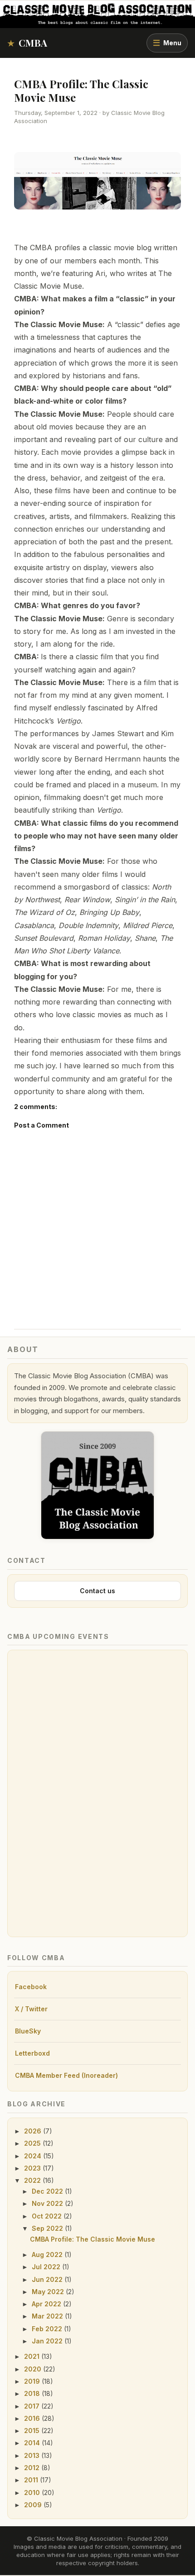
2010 (33, 2493)
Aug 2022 (48, 2255)
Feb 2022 (48, 2329)
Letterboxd (32, 2053)
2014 (33, 2443)
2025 (33, 2143)
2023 (33, 2168)
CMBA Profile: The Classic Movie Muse (81, 90)
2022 (33, 2180)
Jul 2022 (47, 2267)
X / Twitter (31, 2009)
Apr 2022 (47, 2304)
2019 (33, 2381)
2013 (33, 2455)
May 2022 (49, 2292)
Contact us (97, 1591)
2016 (33, 2418)
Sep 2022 (48, 2228)
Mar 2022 (48, 2316)
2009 (34, 2505)
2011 (32, 2480)
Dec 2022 (48, 2191)
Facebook (31, 1987)
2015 (33, 2431)
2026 (34, 2131)
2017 (33, 2406)
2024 (34, 2156)
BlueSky (28, 2031)
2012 (33, 2468)
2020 (34, 2369)
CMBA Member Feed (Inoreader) (66, 2075)
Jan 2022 (48, 2341)
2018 (33, 2393)
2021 (33, 2356)
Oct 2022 (48, 2216)
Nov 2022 (48, 2203)
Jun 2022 (48, 2279)
